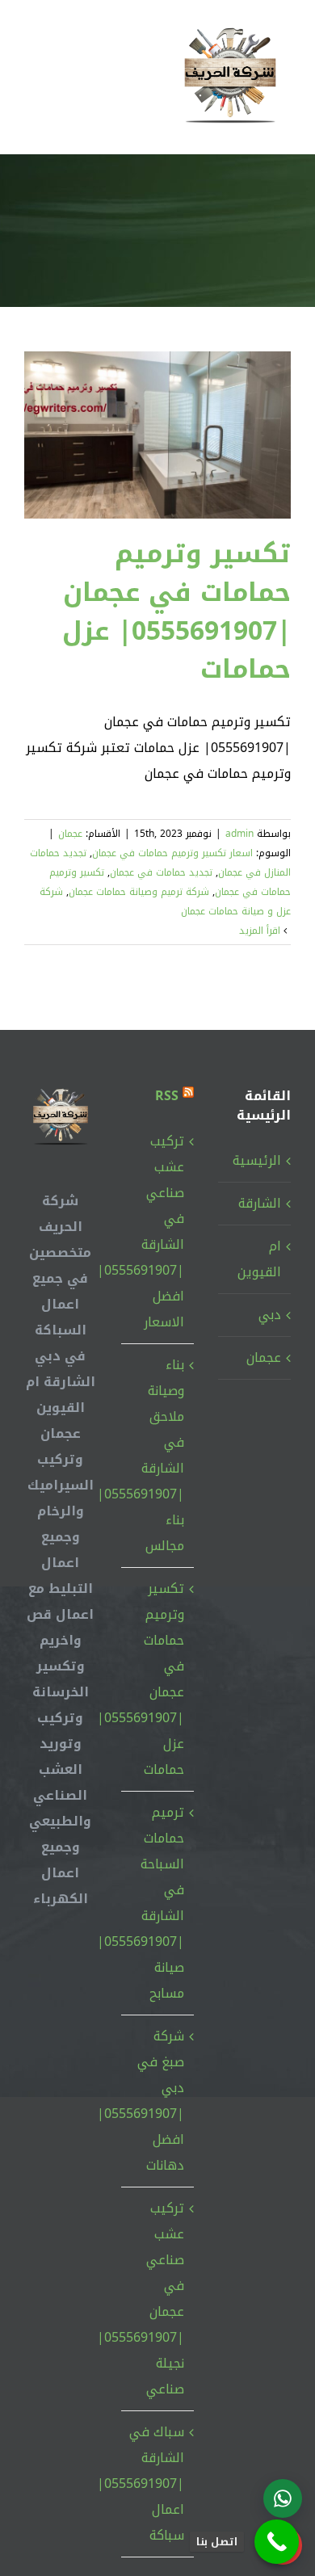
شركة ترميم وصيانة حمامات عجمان (139, 892)
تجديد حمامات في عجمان (161, 872)
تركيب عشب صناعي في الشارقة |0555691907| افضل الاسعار (157, 1231)
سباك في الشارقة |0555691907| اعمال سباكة (157, 2484)
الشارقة (260, 1203)
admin (239, 834)
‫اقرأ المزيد (261, 931)
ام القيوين (259, 1259)
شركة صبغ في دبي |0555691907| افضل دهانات (157, 2101)
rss (167, 1096)
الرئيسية (257, 1160)
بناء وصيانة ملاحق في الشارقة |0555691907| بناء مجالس (157, 1455)
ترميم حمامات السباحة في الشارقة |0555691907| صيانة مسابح (157, 1903)
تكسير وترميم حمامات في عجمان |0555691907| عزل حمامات (176, 611)
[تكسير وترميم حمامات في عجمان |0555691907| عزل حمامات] (157, 435)
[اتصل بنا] (277, 2542)
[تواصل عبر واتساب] (283, 2498)
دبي (270, 1315)
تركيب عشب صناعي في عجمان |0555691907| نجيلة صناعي (157, 2299)
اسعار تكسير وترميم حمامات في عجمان (172, 853)
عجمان (70, 834)
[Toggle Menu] (36, 77)
